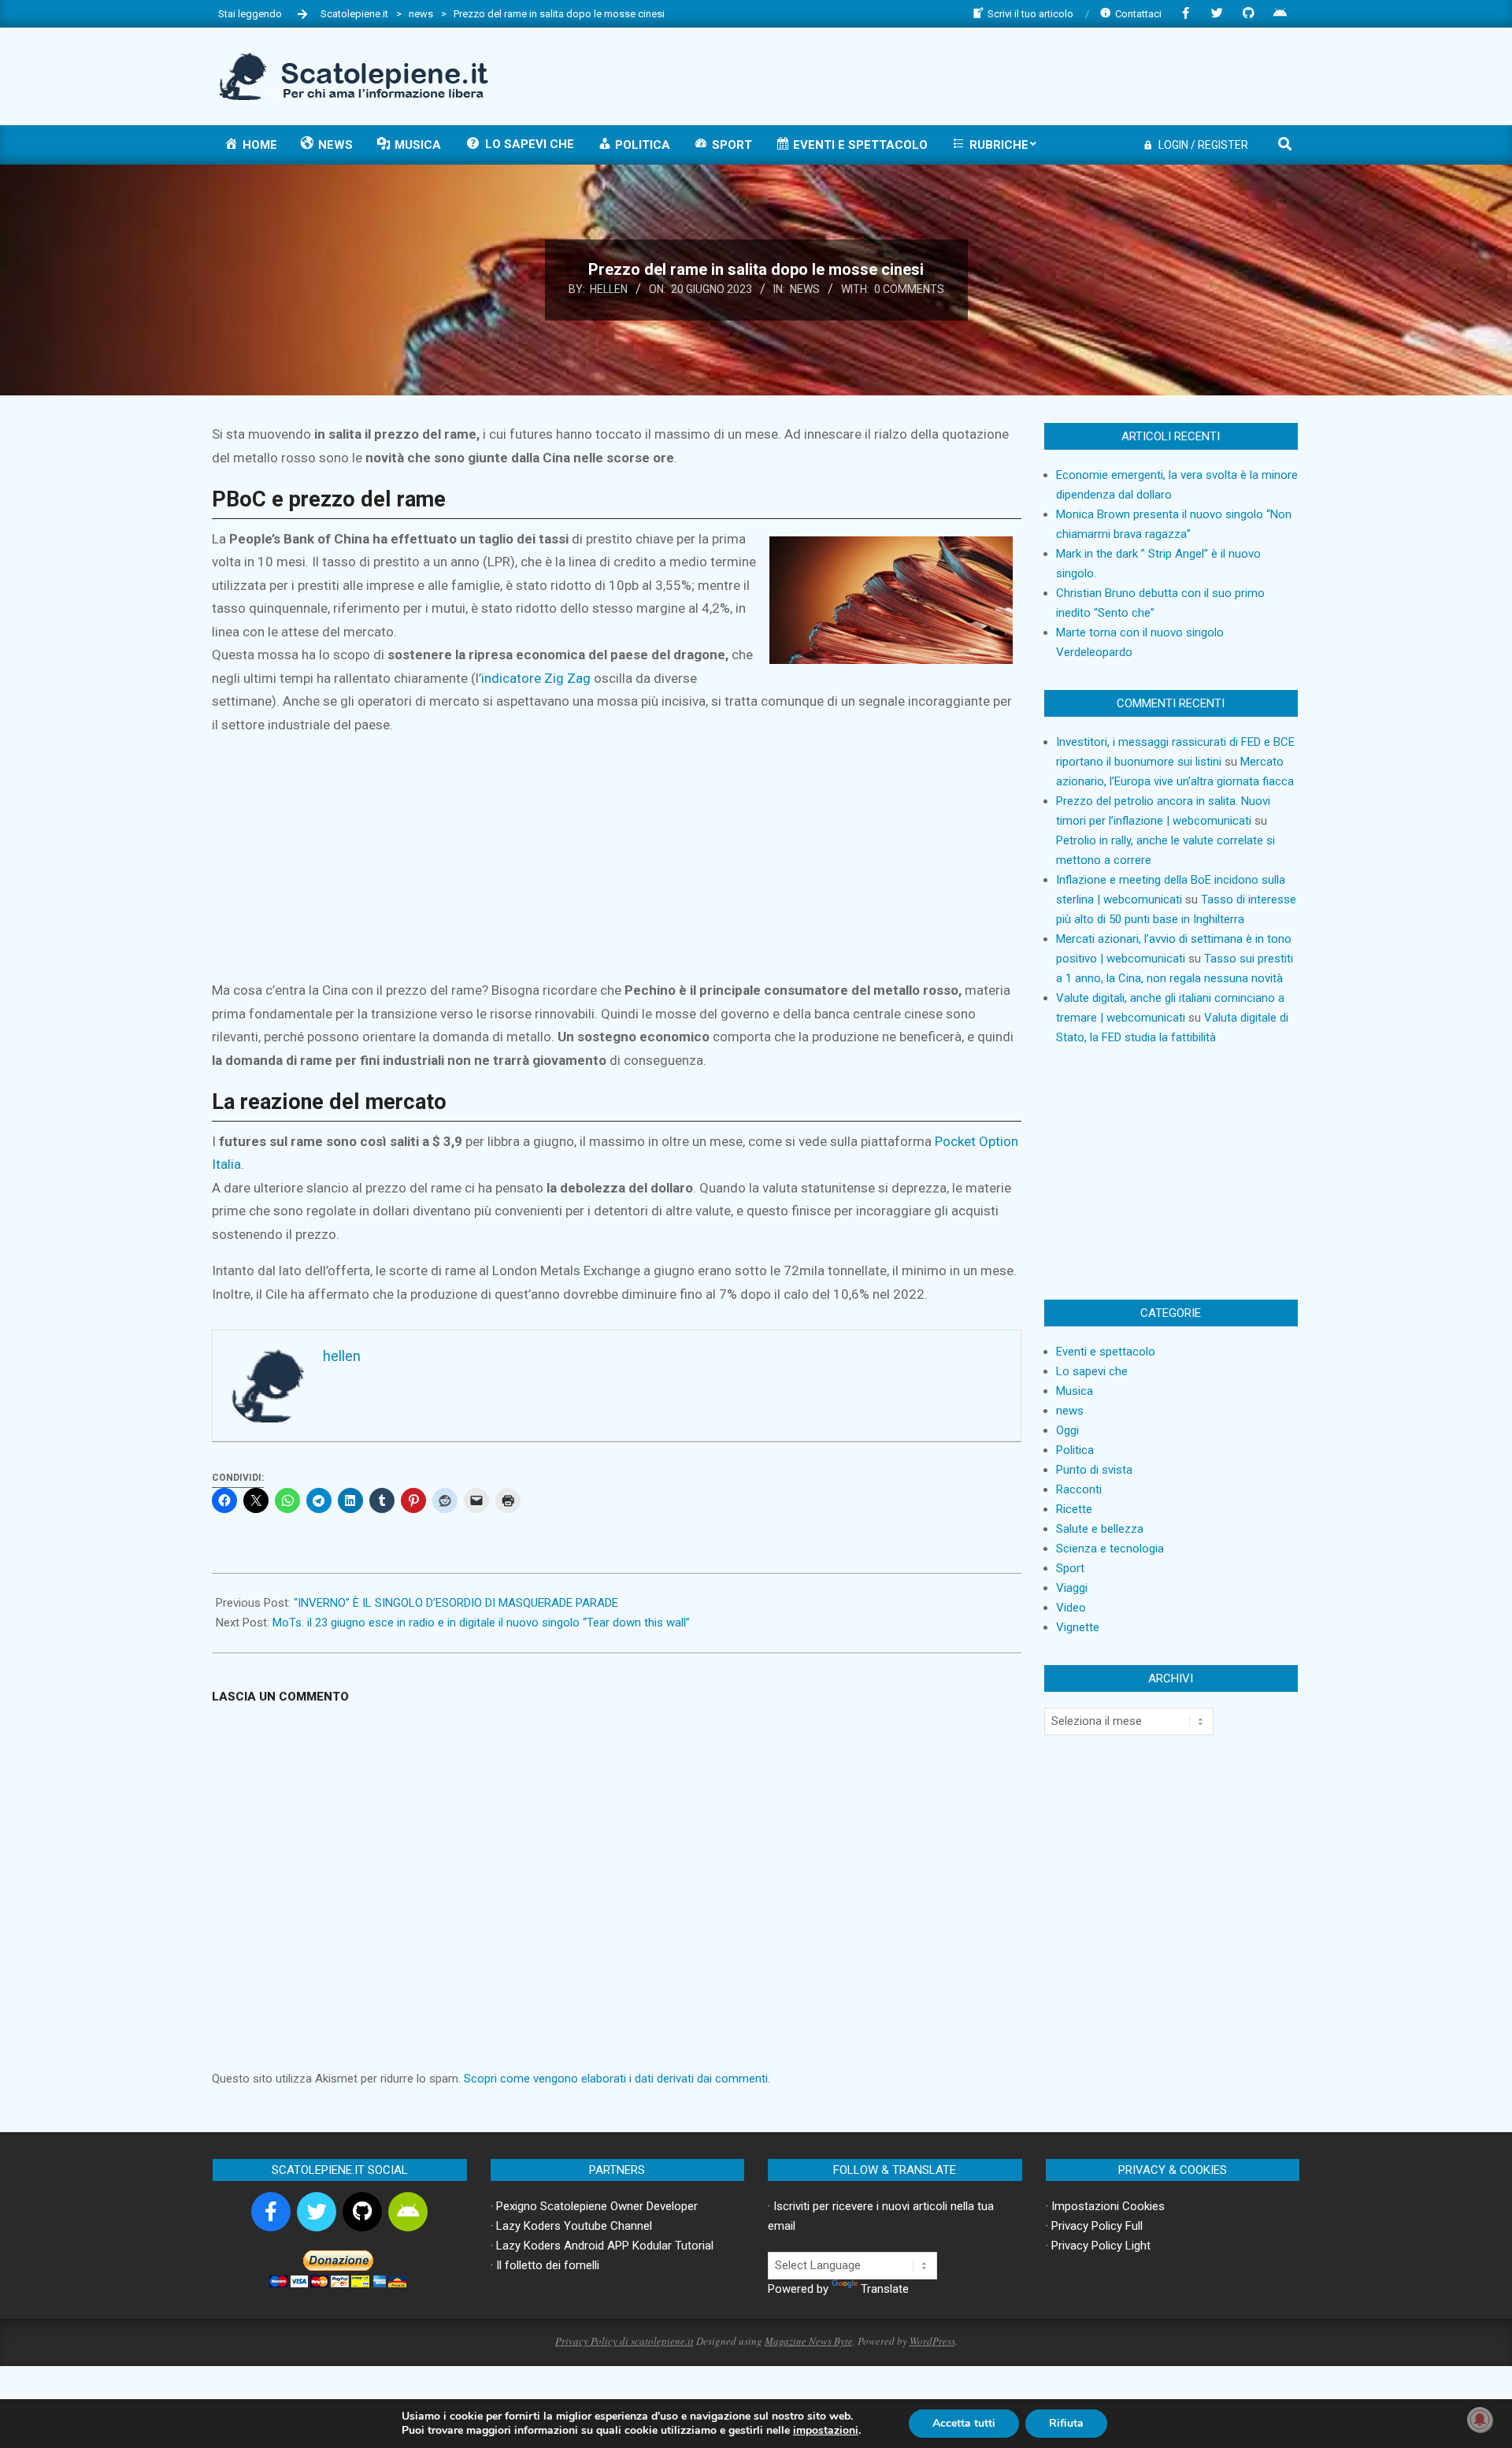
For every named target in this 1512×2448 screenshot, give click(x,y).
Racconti (1079, 1489)
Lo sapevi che (1092, 1371)
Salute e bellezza (1100, 1529)
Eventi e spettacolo (1106, 1352)
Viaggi (1072, 1588)
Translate (885, 2289)
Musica (1075, 1391)
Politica (1075, 1450)
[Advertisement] (1009, 75)
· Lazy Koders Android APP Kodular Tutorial (602, 2246)
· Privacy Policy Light (1098, 2246)
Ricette (1074, 1509)
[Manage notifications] (1480, 2420)
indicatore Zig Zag (536, 678)
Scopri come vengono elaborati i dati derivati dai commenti (616, 2079)
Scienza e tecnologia (1110, 1549)
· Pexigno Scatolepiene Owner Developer (594, 2206)
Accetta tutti (964, 2423)
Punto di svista (1094, 1470)
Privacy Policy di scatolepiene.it (624, 2341)
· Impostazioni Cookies (1105, 2206)
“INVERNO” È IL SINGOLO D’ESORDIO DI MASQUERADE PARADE (456, 1603)
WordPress (932, 2341)
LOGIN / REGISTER (1203, 145)
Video (1071, 1608)
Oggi (1067, 1430)
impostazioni (826, 2431)
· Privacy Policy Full (1094, 2226)
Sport (1070, 1568)
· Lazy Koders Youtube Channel (571, 2226)
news (805, 289)
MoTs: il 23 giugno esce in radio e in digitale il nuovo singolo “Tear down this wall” (481, 1623)
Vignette (1078, 1627)
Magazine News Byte (809, 2341)
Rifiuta (1066, 2423)
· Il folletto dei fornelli (545, 2265)
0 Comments (909, 289)
